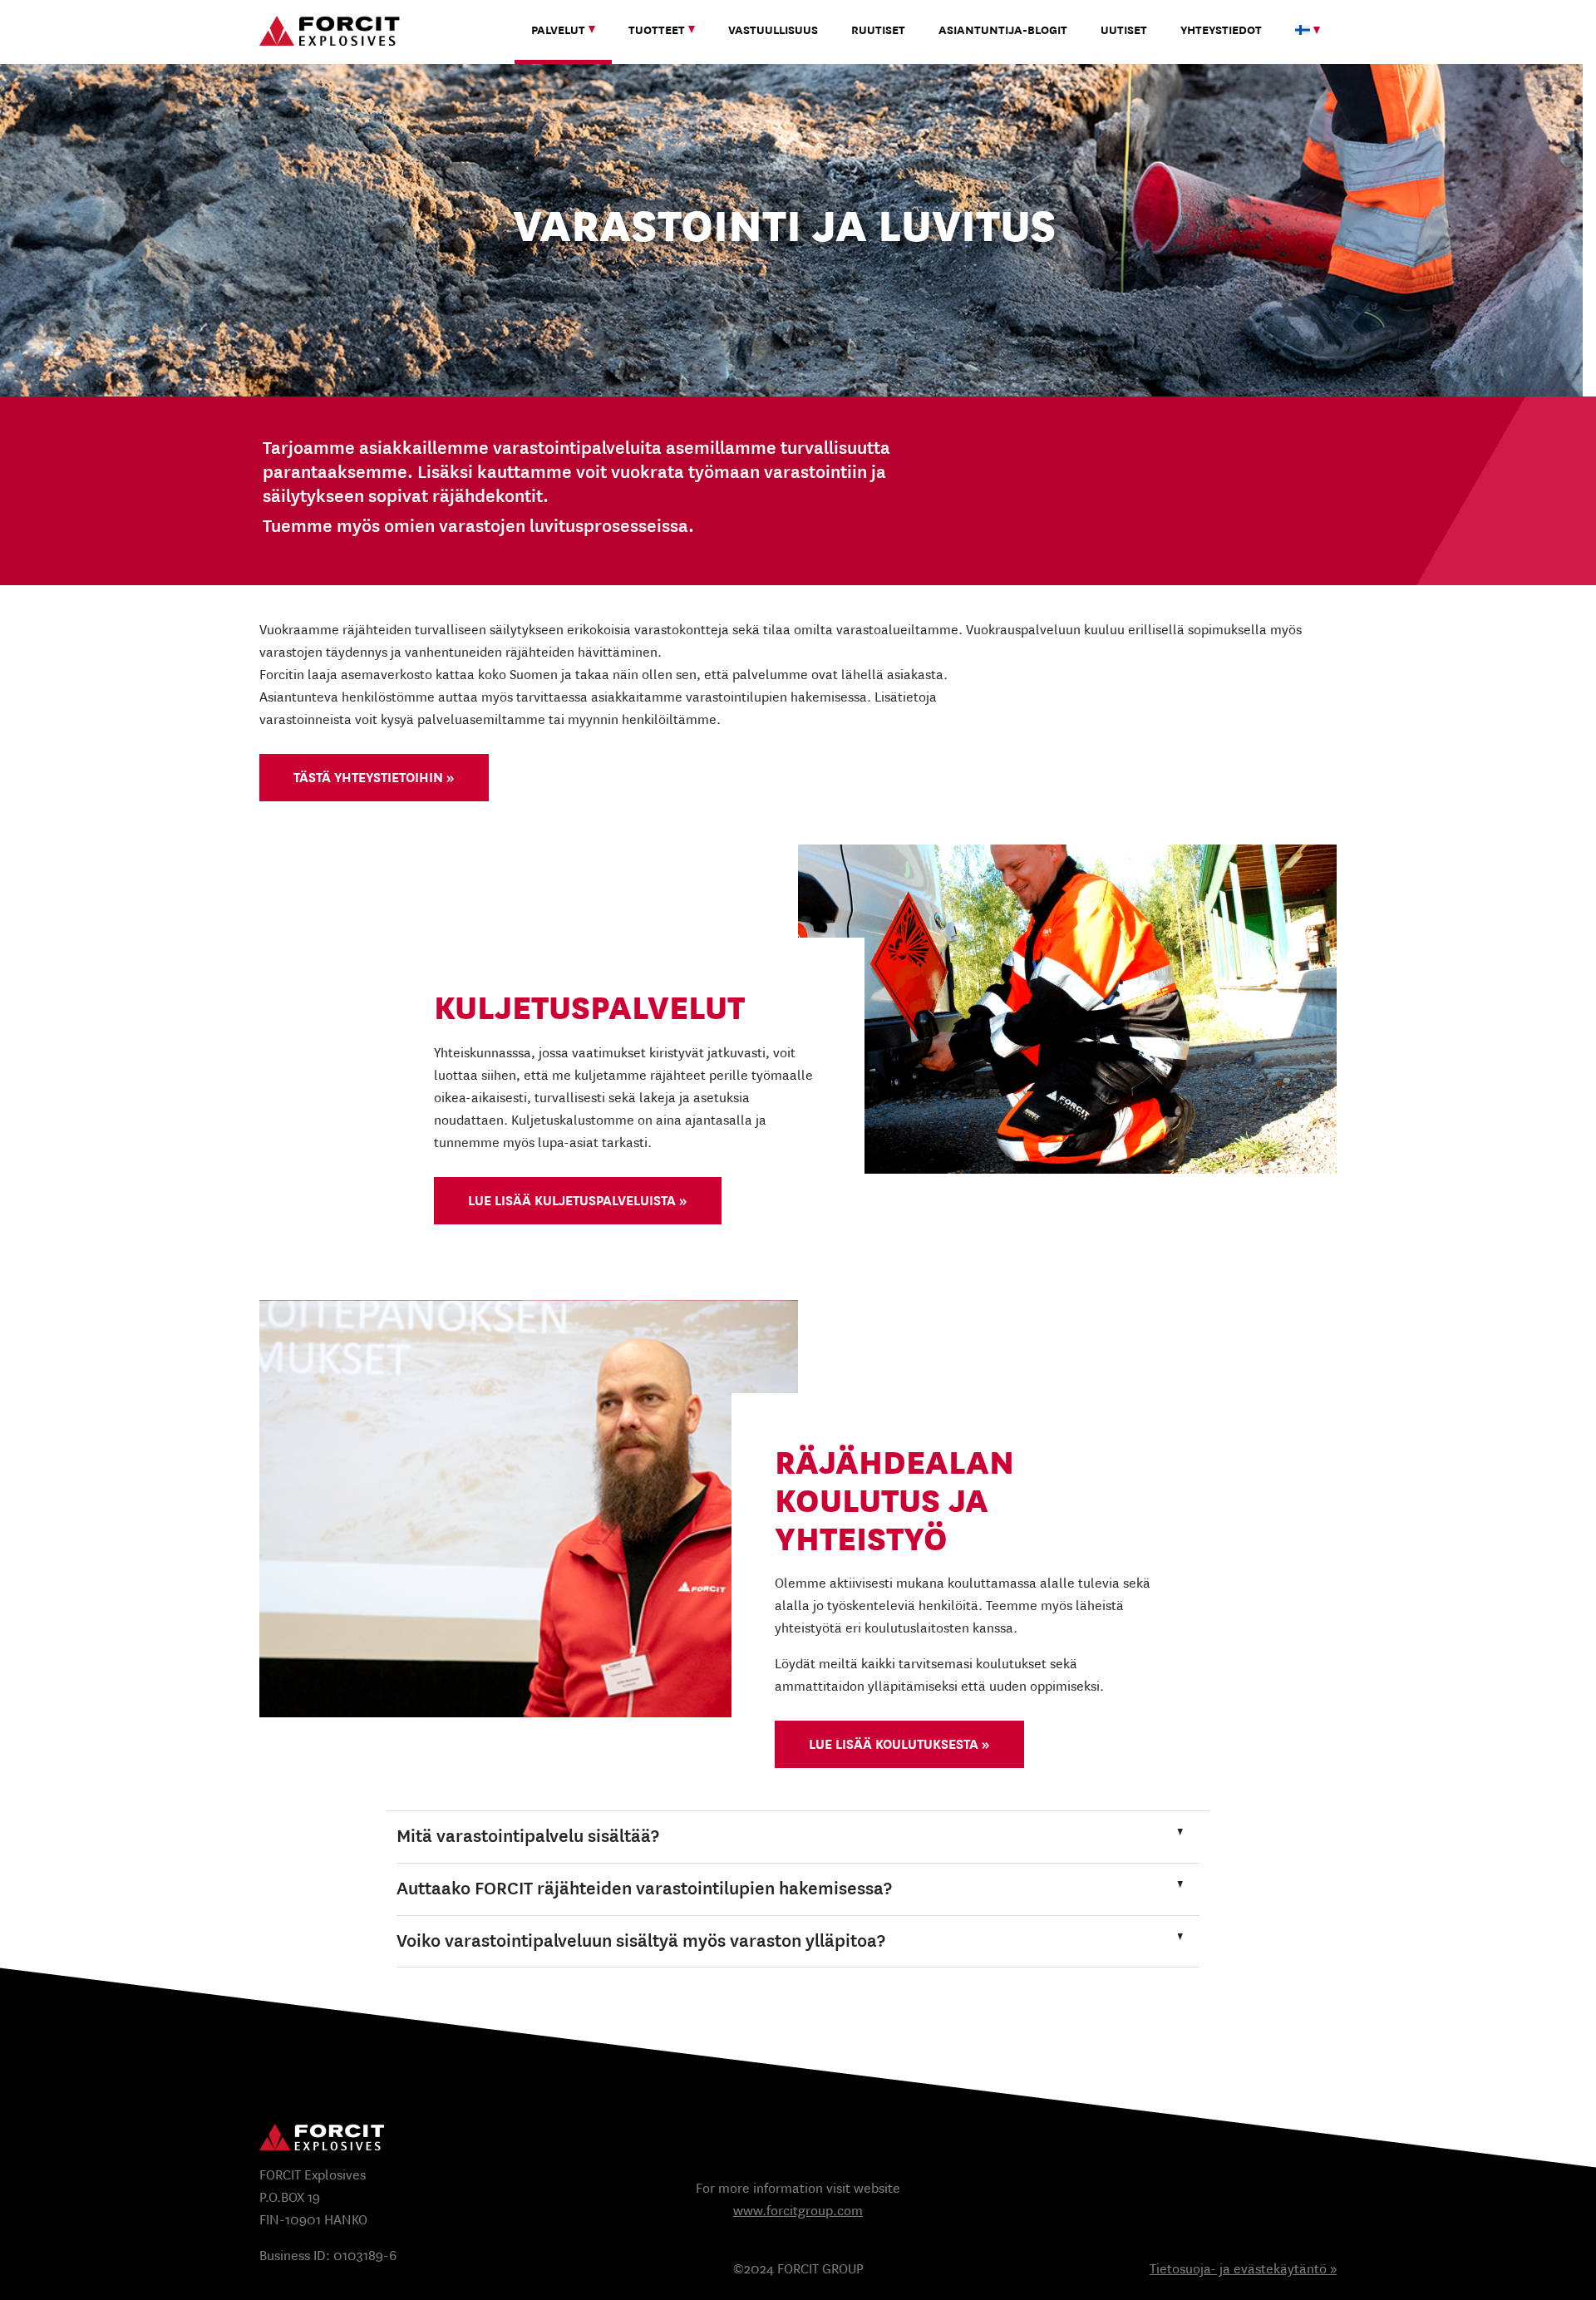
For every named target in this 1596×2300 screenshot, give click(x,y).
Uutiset (1124, 30)
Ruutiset (878, 30)
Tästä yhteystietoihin (368, 778)
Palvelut (558, 30)
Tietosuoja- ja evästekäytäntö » (1243, 2269)
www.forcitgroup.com (798, 2211)
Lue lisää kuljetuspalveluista (572, 1201)
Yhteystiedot (1221, 30)
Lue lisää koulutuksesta (894, 1744)
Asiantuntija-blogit (1003, 30)
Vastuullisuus (773, 30)
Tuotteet (657, 30)
